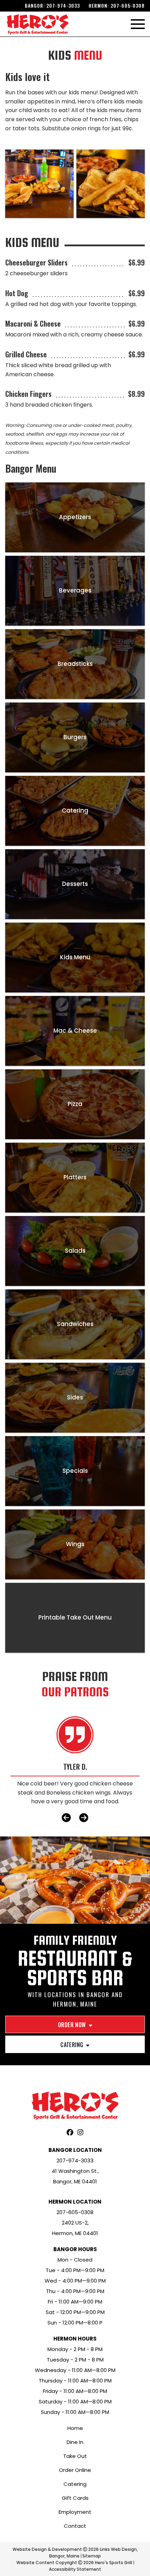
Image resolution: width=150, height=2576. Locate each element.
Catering (72, 2045)
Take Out (75, 2456)
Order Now (72, 2025)
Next (84, 1818)
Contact (75, 2526)
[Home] (37, 24)
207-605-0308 (128, 5)
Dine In (75, 2442)
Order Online (75, 2470)
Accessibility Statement (75, 2569)
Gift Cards (75, 2498)
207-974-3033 (63, 5)
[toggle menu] (138, 24)
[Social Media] (70, 2133)
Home (75, 2428)
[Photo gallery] (39, 184)
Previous (66, 1818)
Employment (75, 2512)
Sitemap (92, 2556)
